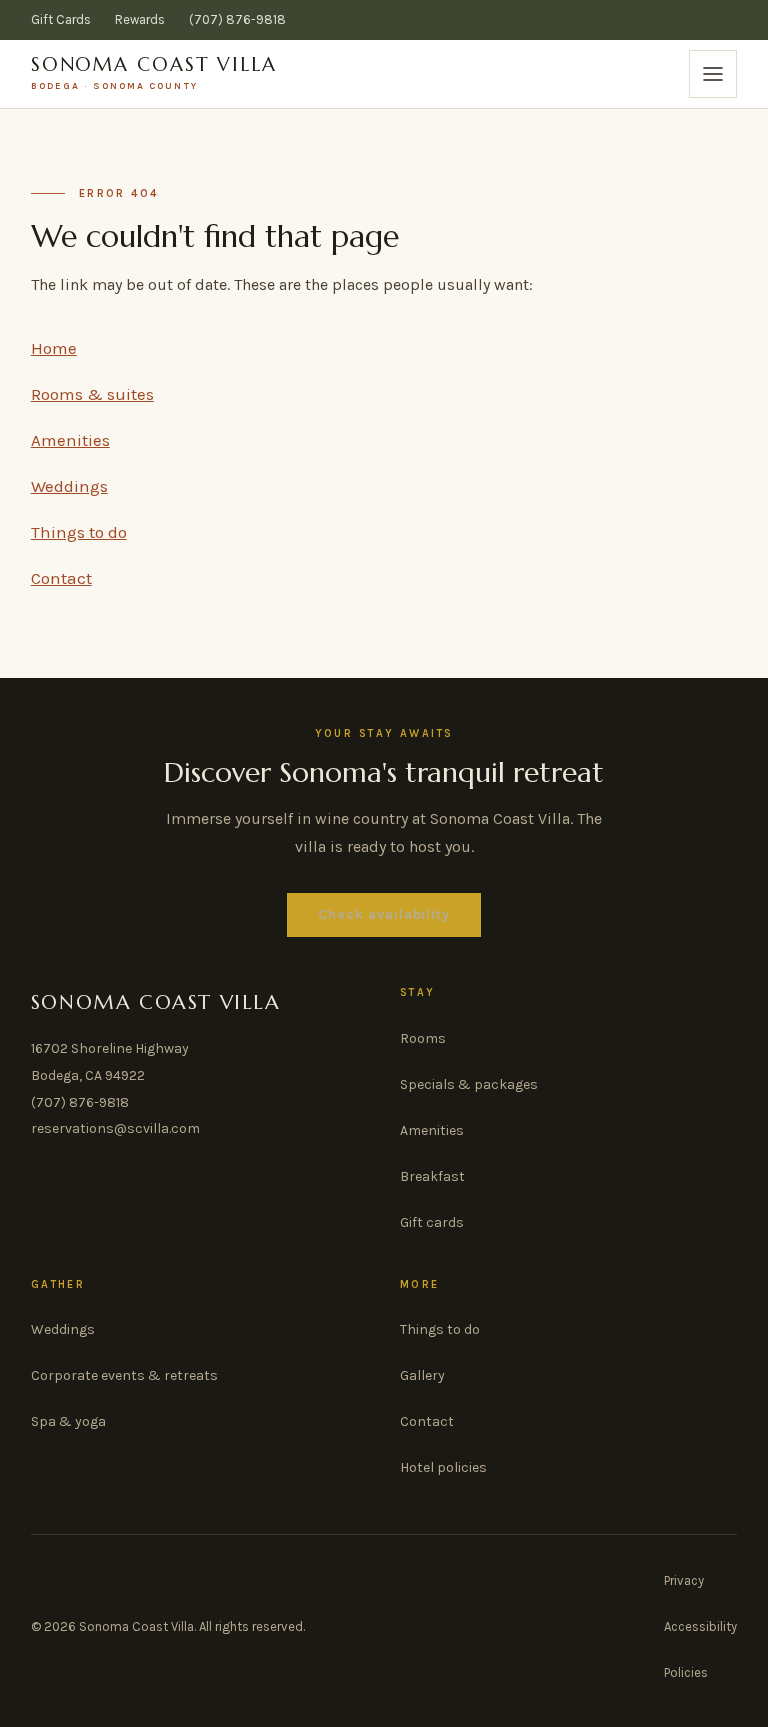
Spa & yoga (68, 1421)
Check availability (383, 914)
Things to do (79, 532)
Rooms (423, 1038)
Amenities (70, 440)
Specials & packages (469, 1084)
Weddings (69, 486)
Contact (61, 578)
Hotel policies (443, 1467)
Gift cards (432, 1222)
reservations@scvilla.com (115, 1128)
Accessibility (700, 1626)
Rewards (140, 19)
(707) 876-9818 (237, 19)
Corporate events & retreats (124, 1375)
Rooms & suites (92, 394)
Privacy (684, 1580)
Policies (686, 1672)
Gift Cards (61, 19)
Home (54, 348)
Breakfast (432, 1176)
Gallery (422, 1375)
